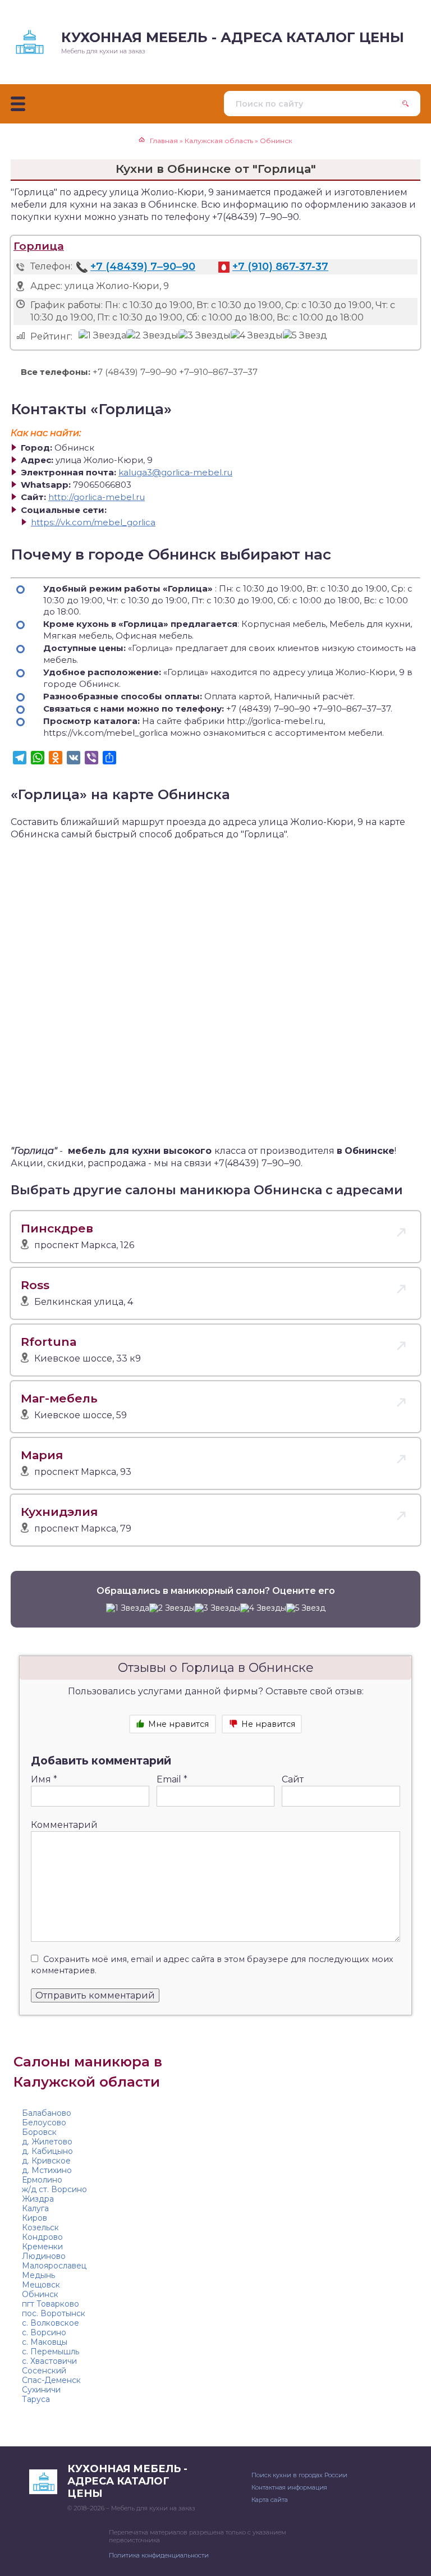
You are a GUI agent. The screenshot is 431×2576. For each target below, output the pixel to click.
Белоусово (44, 2123)
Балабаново (47, 2113)
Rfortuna (49, 1342)
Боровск (39, 2132)
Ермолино (42, 2180)
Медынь (38, 2275)
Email (172, 1779)
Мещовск (41, 2285)
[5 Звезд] (305, 336)
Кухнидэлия (59, 1512)
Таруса (36, 2399)
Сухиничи (41, 2390)
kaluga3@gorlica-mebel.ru (175, 472)
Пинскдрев (57, 1228)
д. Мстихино (47, 2170)
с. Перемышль (51, 2352)
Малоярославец (54, 2266)
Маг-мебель (59, 1398)
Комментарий (64, 1825)
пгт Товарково (51, 2304)
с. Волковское (51, 2323)
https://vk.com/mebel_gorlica (93, 522)
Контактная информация (289, 2487)
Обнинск (40, 2294)
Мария (42, 1455)
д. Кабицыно (47, 2151)
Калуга (35, 2208)
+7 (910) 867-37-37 (280, 267)
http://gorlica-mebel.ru (97, 497)
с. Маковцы (45, 2342)
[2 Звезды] (152, 336)
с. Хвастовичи (49, 2361)
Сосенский (44, 2371)
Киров (35, 2218)
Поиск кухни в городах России (299, 2475)
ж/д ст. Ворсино (54, 2189)
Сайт (293, 1779)
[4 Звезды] (257, 336)
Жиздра (38, 2199)
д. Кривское (46, 2161)
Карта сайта (270, 2500)
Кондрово (42, 2237)
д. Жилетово (47, 2142)
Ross (35, 1285)
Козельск (40, 2227)
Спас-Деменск (51, 2380)
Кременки (42, 2247)
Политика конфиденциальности (159, 2555)
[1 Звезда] (102, 336)
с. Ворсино (44, 2332)
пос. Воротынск (54, 2313)
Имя (44, 1779)
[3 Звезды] (205, 336)
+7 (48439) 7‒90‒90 (143, 267)
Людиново (44, 2256)
